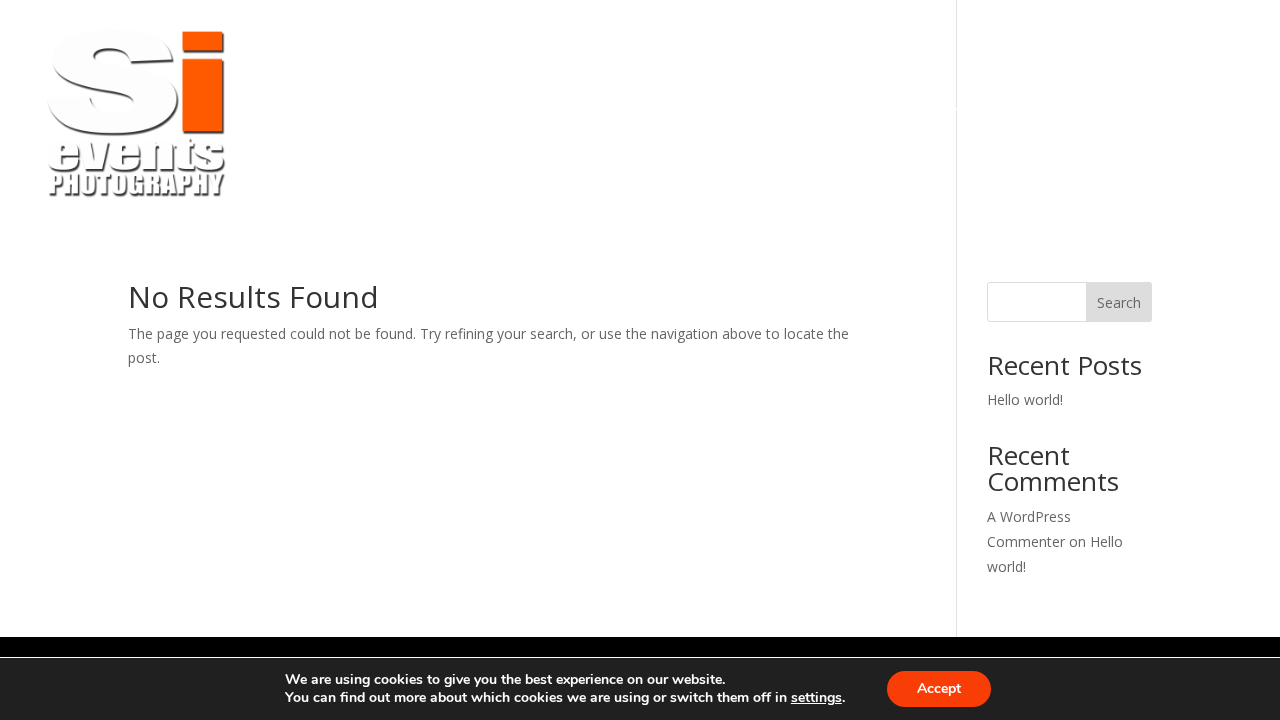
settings (816, 698)
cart (1095, 115)
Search (1119, 302)
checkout (1195, 115)
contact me (985, 115)
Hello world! (1025, 399)
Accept (939, 688)
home (381, 115)
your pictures (515, 115)
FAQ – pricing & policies (756, 115)
